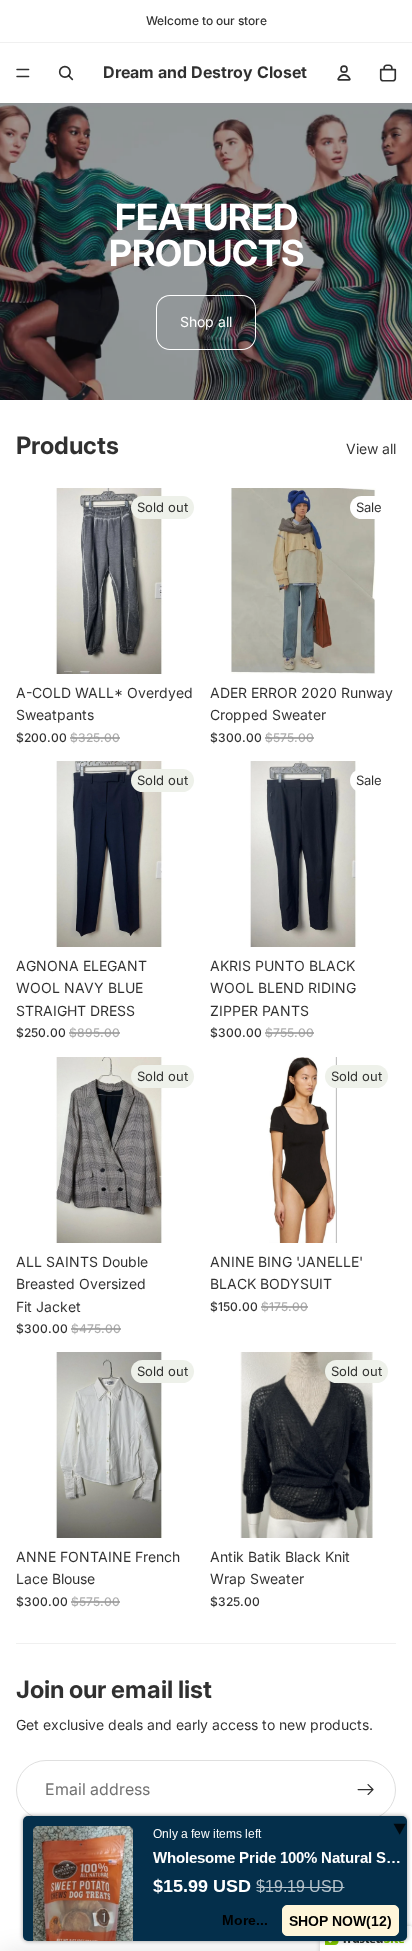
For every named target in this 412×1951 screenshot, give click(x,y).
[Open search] (66, 73)
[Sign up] (366, 1790)
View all (371, 448)
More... (246, 1920)
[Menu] (23, 73)
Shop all (206, 321)
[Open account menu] (344, 73)
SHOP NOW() (341, 1921)
